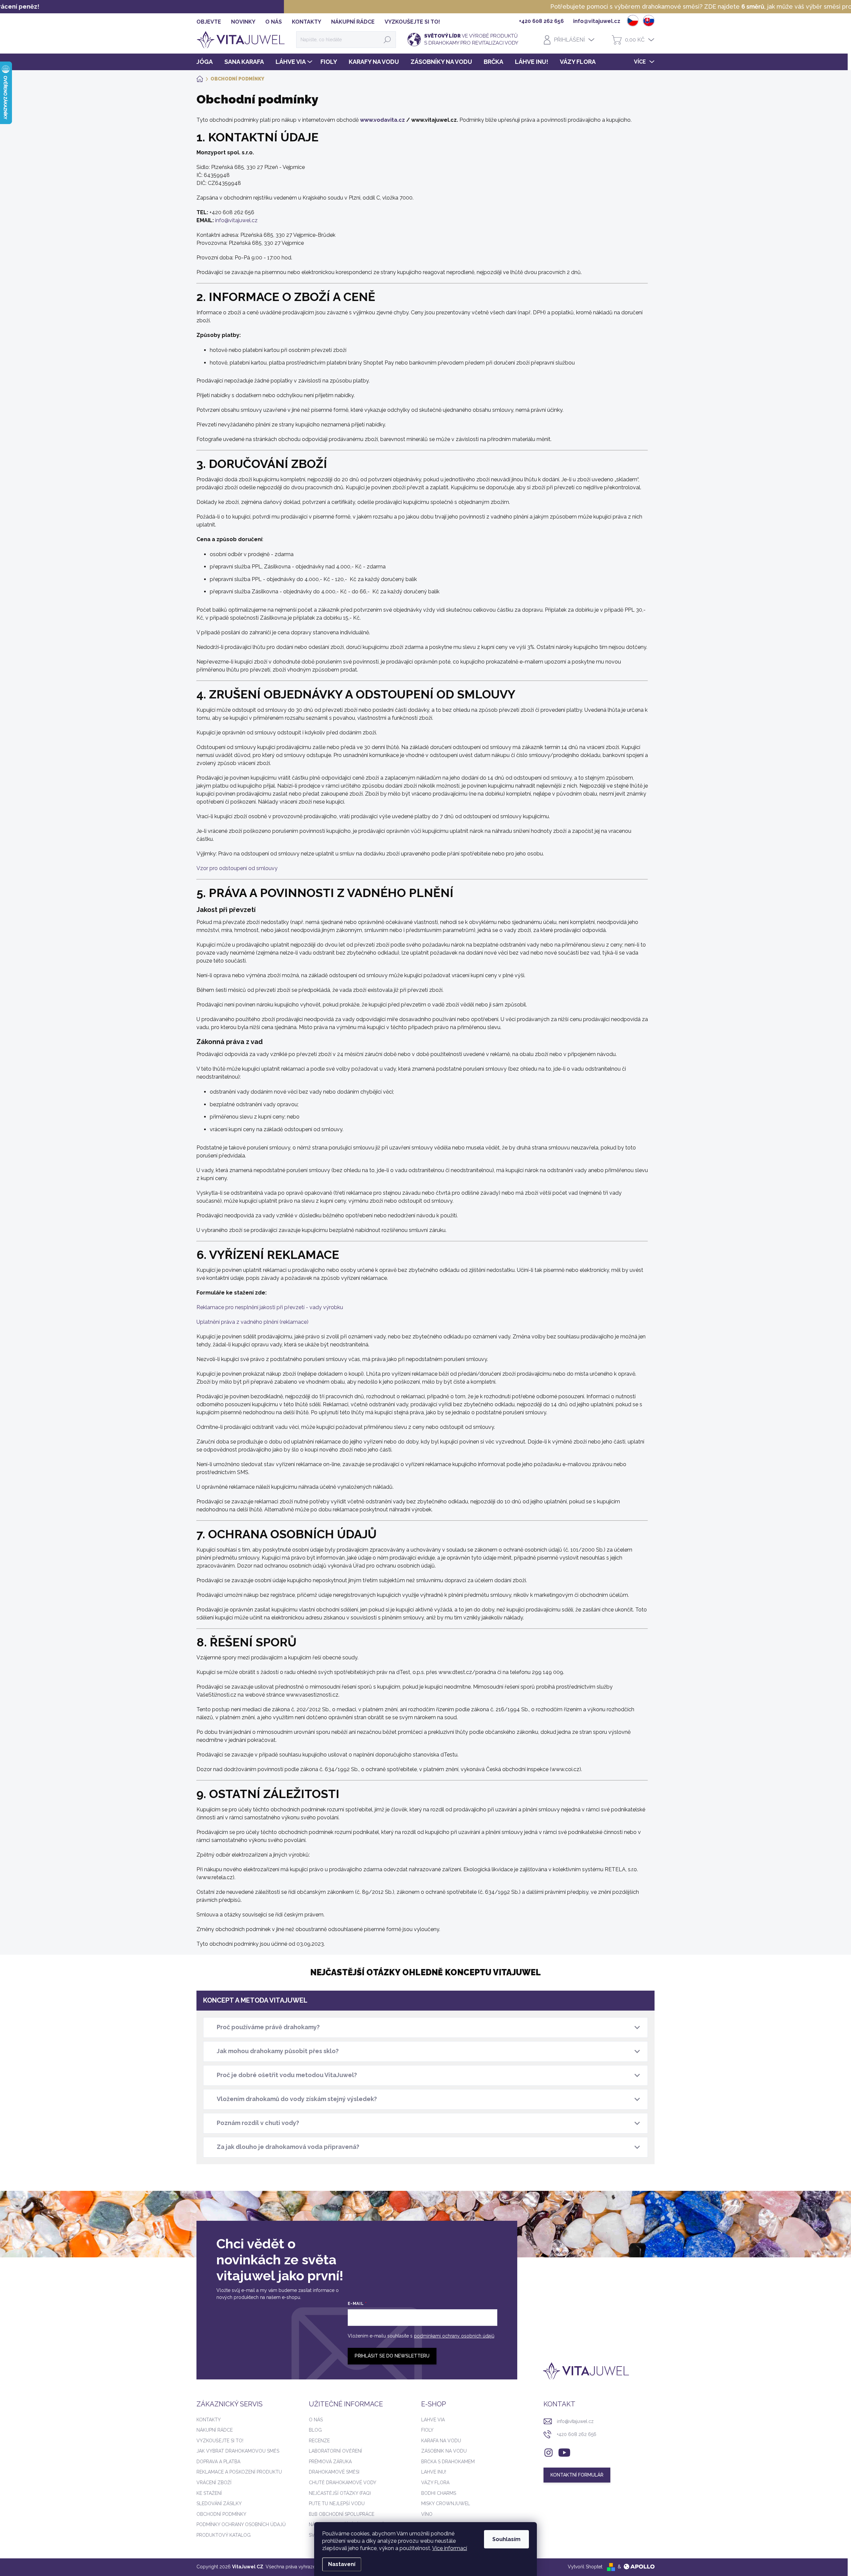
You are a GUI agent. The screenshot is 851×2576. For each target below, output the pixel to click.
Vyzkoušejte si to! (412, 22)
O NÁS (274, 22)
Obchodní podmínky (221, 2514)
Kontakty (209, 2420)
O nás (316, 2420)
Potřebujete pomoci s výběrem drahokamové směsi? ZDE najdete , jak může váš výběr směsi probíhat (424, 6)
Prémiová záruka (330, 2462)
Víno (427, 2514)
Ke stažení (209, 2493)
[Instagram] (548, 2451)
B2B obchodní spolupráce (342, 2514)
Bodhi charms (439, 2493)
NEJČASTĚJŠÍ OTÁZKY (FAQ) (340, 2493)
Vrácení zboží (214, 2483)
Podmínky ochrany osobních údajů (241, 2524)
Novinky (243, 22)
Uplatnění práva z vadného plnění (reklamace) (252, 1322)
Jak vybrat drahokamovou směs (238, 2451)
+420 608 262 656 (577, 2434)
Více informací (450, 2548)
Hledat (387, 40)
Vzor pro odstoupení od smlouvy (237, 868)
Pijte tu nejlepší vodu (337, 2503)
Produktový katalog (224, 2535)
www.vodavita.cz (382, 120)
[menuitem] (207, 62)
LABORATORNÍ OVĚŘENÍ (335, 2451)
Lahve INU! (434, 2472)
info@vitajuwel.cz (236, 220)
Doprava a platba (218, 2462)
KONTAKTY (306, 22)
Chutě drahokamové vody (343, 2483)
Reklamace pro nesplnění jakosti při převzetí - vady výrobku (270, 1307)
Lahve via (433, 2420)
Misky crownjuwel (446, 2503)
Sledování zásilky (219, 2503)
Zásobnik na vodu (444, 2451)
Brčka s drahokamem (448, 2462)
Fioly (427, 2430)
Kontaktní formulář (577, 2475)
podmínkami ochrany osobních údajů (454, 2336)
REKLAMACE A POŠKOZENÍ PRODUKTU (239, 2472)
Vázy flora (435, 2483)
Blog (315, 2430)
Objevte (209, 22)
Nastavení (342, 2564)
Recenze (319, 2441)
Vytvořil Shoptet (585, 2567)
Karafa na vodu (441, 2441)
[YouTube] (564, 2451)
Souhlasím (506, 2539)
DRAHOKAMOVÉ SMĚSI (334, 2472)
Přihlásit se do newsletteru (392, 2356)
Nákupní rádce (353, 22)
